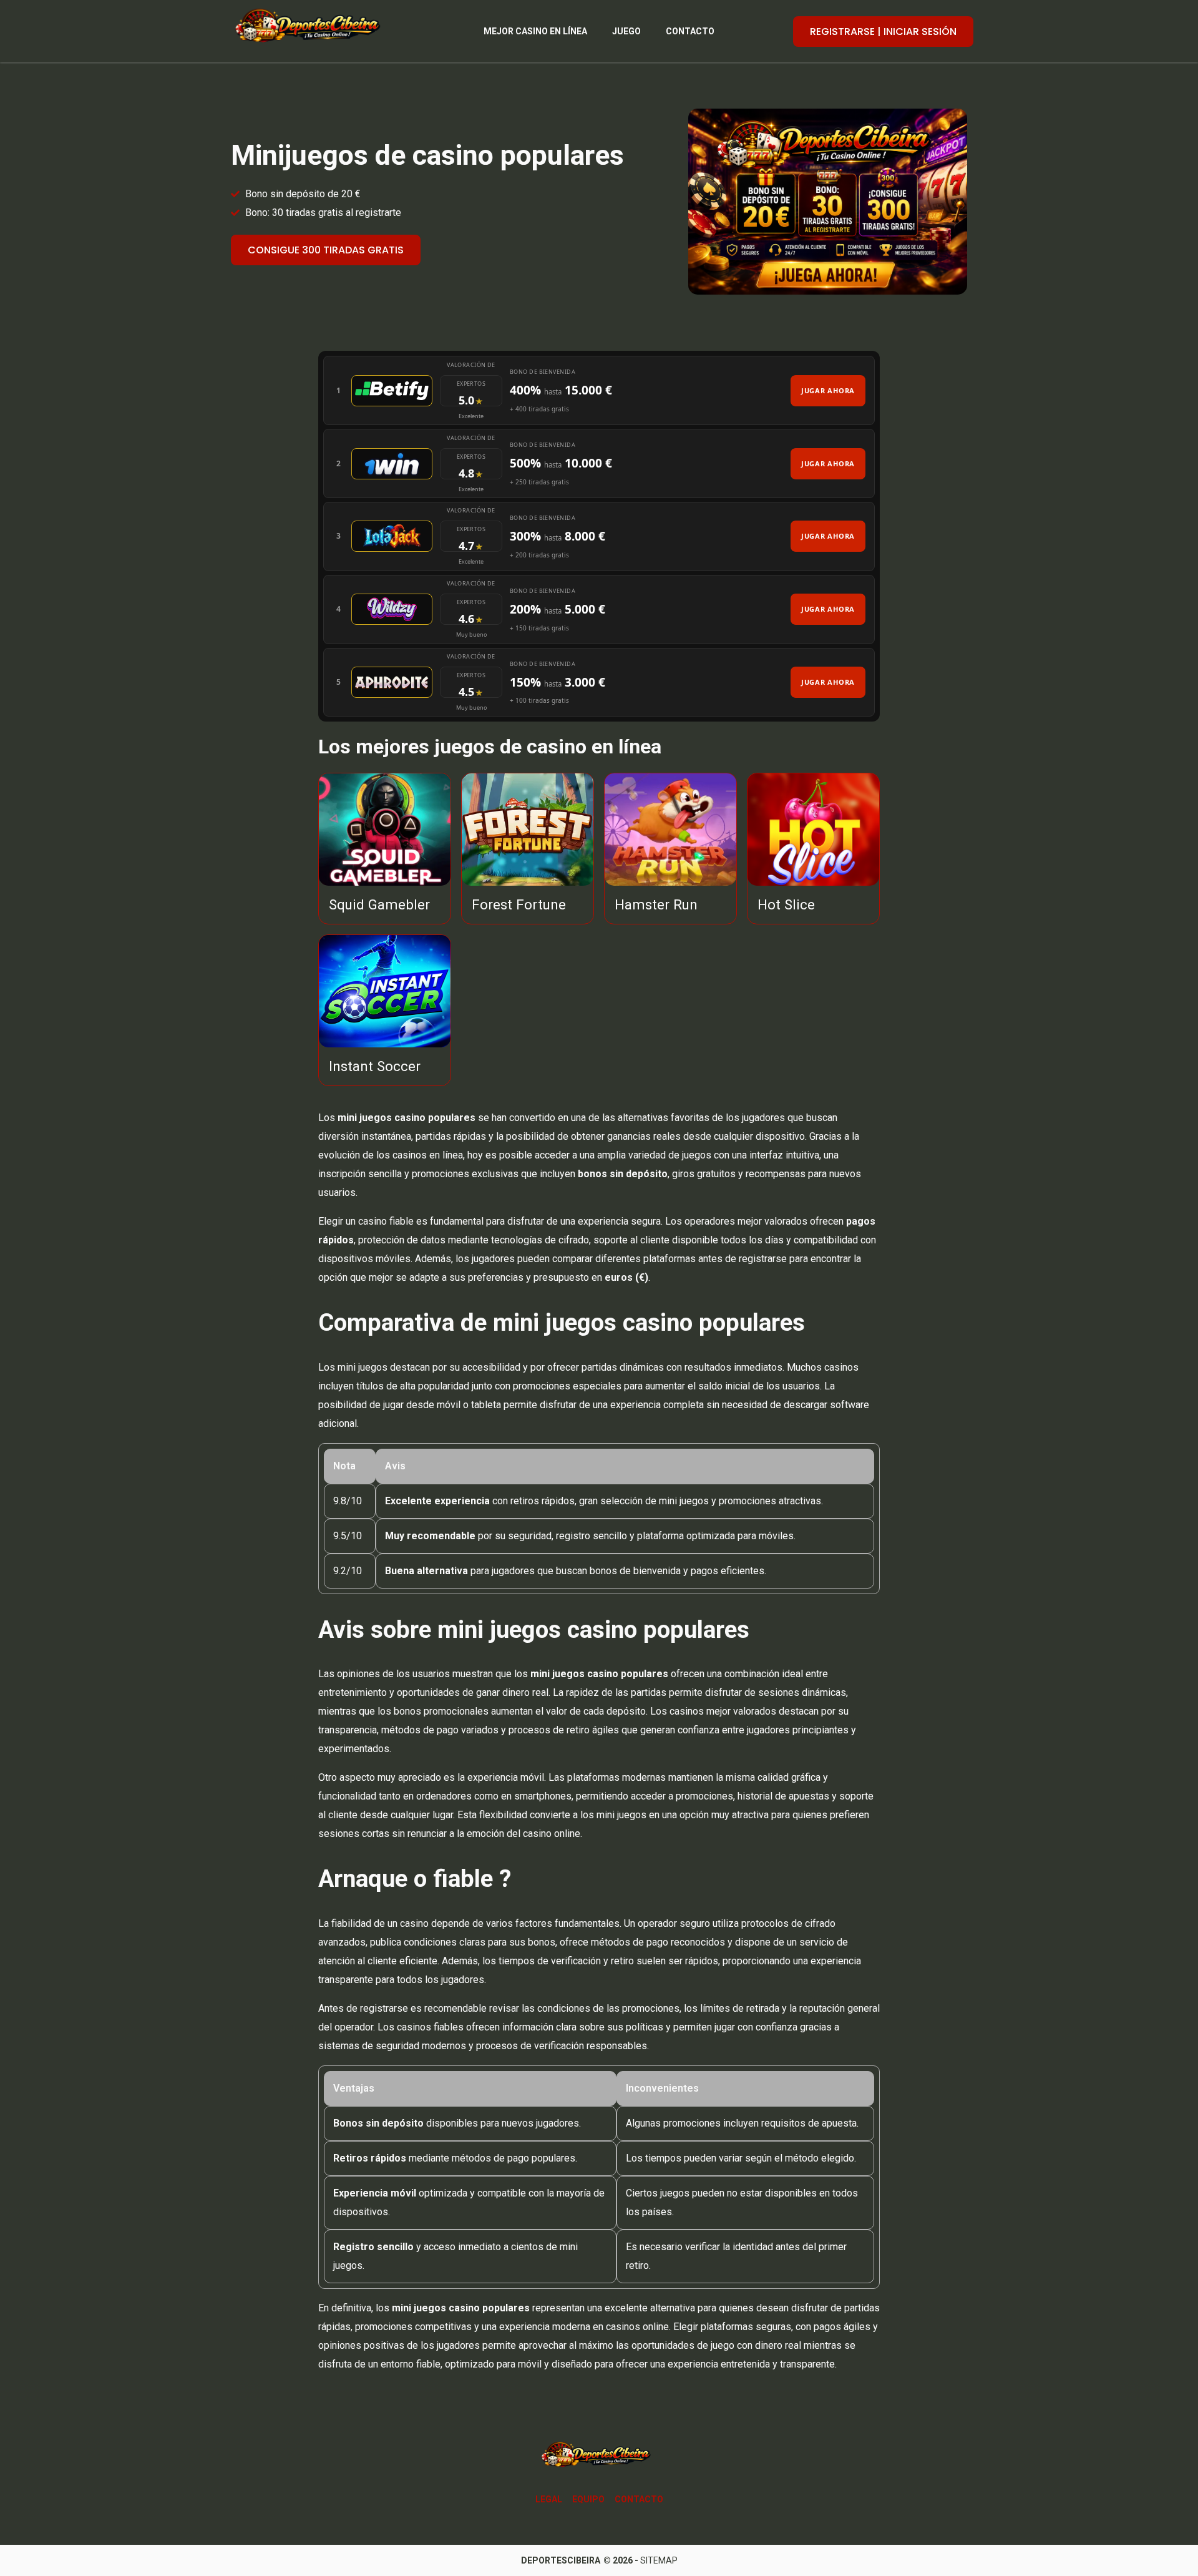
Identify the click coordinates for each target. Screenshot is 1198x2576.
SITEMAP (659, 2560)
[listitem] (599, 390)
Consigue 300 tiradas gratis (326, 250)
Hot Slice (786, 904)
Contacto (690, 31)
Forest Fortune (519, 904)
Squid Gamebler (379, 904)
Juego (626, 31)
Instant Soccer (375, 1066)
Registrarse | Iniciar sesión (883, 32)
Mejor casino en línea (535, 31)
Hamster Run (656, 904)
